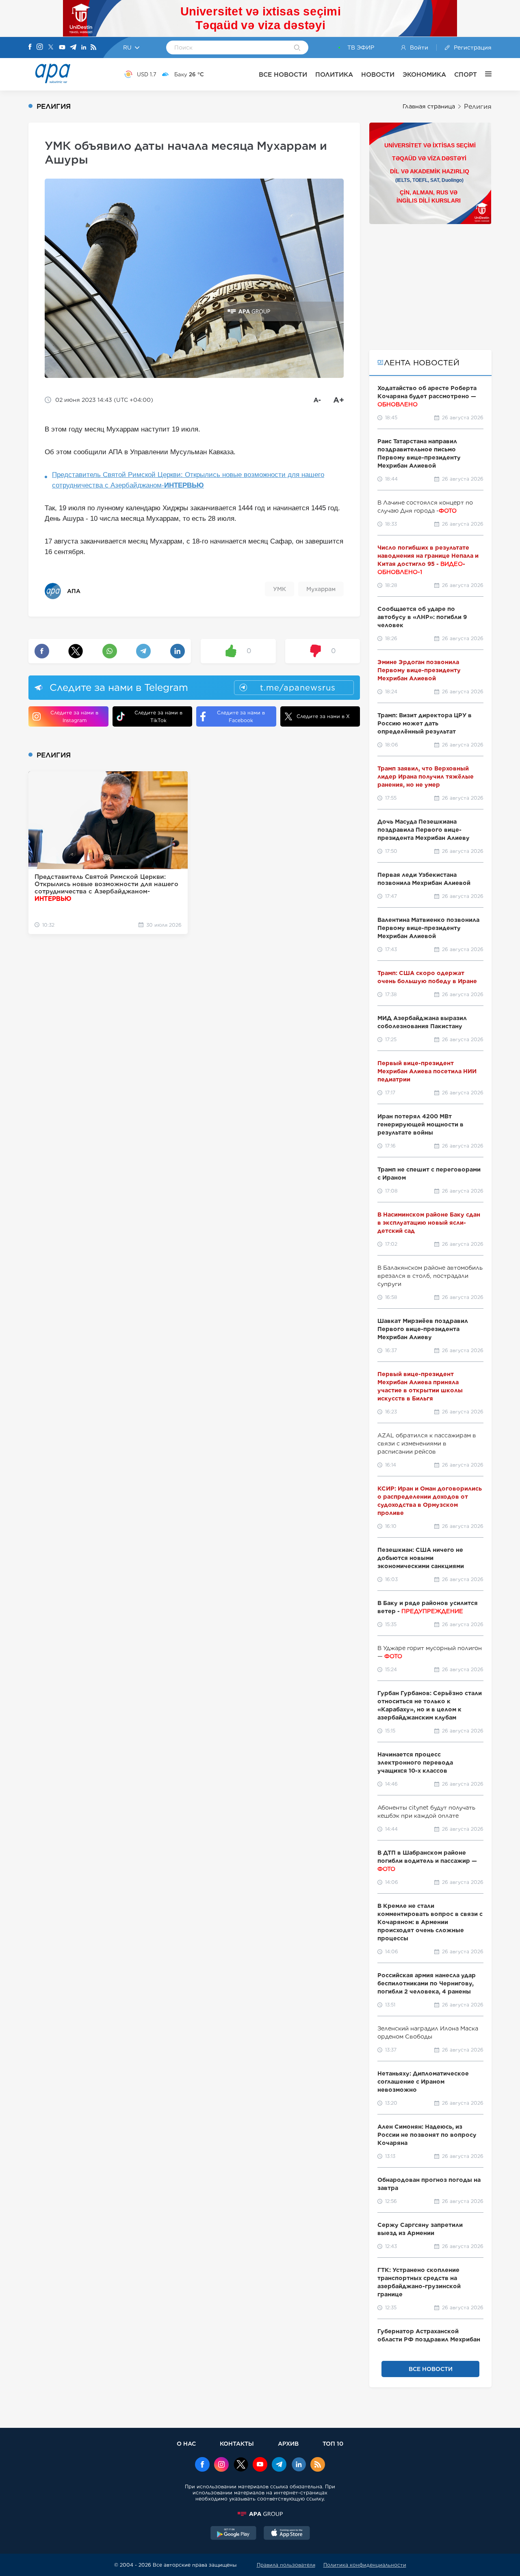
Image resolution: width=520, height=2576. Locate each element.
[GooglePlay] (234, 2534)
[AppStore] (287, 2534)
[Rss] (93, 48)
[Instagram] (40, 47)
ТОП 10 (333, 2443)
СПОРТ (466, 74)
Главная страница (429, 106)
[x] (241, 2465)
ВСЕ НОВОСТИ (283, 74)
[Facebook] (30, 47)
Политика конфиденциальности (365, 2565)
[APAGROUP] (260, 2514)
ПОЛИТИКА (334, 74)
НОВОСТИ (378, 74)
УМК (279, 589)
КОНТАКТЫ (237, 2443)
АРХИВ (288, 2443)
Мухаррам (321, 589)
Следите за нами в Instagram (74, 716)
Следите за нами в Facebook (241, 716)
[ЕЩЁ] (484, 74)
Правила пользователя (286, 2565)
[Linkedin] (84, 48)
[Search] (297, 48)
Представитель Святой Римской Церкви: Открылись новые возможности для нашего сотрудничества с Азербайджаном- (188, 480)
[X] (51, 48)
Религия (478, 107)
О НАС (186, 2443)
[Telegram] (73, 48)
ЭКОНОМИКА (424, 74)
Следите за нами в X (323, 716)
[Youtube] (62, 48)
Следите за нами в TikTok (158, 716)
